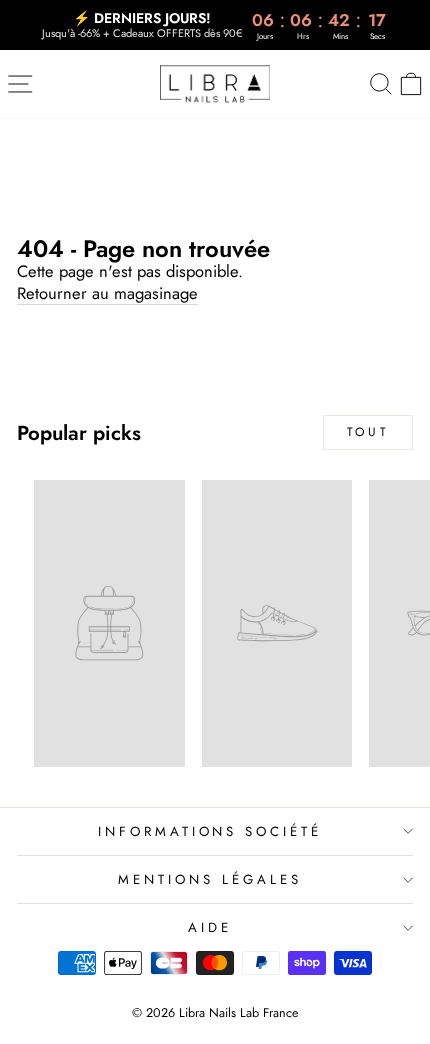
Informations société (210, 831)
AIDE (210, 927)
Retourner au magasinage (107, 294)
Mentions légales (210, 879)
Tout (368, 432)
